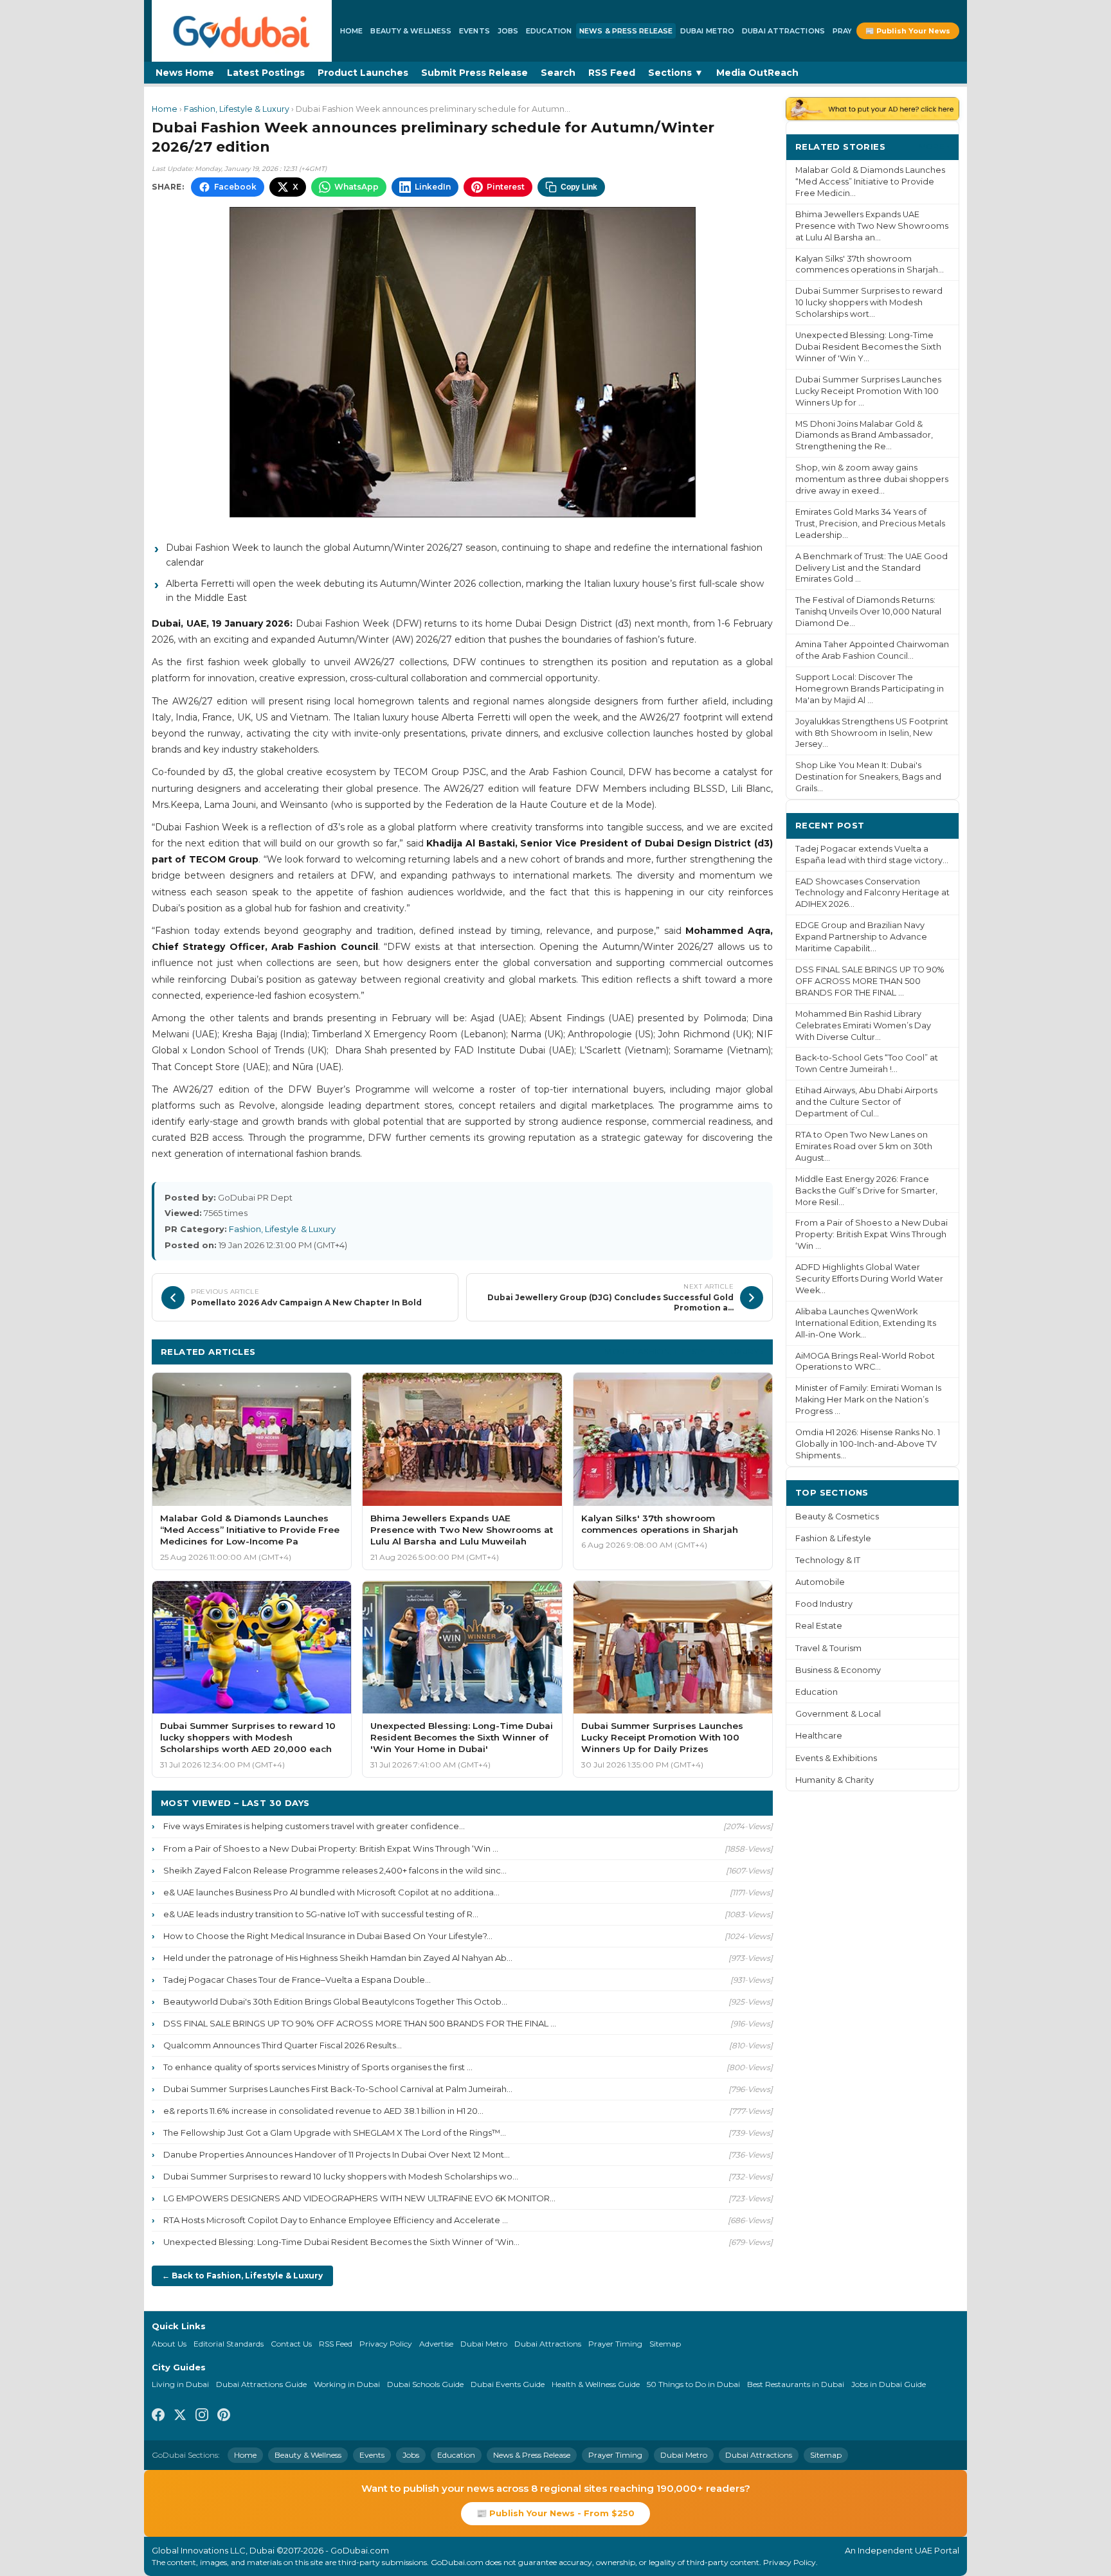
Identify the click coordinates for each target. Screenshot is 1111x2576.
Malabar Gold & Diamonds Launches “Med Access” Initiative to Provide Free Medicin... (870, 182)
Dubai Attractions (783, 31)
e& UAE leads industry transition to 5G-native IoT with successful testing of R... (321, 1914)
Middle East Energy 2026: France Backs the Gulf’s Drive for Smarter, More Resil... (866, 1191)
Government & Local (838, 1714)
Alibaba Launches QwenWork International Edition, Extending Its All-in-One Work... (866, 1323)
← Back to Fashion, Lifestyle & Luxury (242, 2276)
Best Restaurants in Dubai (796, 2384)
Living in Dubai (180, 2384)
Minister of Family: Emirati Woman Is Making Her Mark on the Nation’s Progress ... (868, 1400)
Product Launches (363, 73)
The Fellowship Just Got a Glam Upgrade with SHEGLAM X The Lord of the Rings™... (335, 2133)
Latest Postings (266, 73)
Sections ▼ (676, 73)
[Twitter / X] (180, 2417)
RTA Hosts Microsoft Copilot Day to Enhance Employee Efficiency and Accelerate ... (336, 2220)
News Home (185, 73)
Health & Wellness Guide (596, 2384)
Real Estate (819, 1626)
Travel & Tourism (828, 1648)
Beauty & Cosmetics (837, 1516)
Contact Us (291, 2344)
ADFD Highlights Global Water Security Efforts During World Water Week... (869, 1279)
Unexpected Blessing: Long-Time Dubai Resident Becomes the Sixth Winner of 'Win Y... (868, 347)
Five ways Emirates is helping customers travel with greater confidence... (314, 1826)
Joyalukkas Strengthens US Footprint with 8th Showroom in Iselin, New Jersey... (872, 733)
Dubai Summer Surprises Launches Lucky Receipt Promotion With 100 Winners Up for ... (868, 391)
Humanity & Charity (835, 1780)
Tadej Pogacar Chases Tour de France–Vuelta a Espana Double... (297, 1980)
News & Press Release (626, 31)
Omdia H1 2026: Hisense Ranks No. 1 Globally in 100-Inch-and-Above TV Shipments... (868, 1444)
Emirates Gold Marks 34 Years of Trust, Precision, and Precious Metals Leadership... (870, 523)
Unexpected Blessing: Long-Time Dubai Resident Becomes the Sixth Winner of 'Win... (341, 2242)
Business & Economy (838, 1670)
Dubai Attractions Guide (261, 2384)
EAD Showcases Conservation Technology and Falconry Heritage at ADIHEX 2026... (872, 893)
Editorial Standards (229, 2344)
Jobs (508, 31)
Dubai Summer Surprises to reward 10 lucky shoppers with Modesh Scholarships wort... (869, 302)
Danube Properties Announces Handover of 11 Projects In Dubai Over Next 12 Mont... (337, 2154)
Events (474, 31)
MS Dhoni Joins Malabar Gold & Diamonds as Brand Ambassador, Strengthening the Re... (864, 435)
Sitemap (665, 2344)
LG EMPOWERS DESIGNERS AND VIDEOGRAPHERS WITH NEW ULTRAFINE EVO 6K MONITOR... (359, 2198)
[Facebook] (158, 2417)
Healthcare (819, 1736)
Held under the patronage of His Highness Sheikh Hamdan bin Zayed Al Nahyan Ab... (338, 1958)
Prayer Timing (615, 2344)
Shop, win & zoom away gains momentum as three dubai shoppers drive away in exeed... (872, 479)
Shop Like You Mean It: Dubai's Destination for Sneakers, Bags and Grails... (868, 777)
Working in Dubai (347, 2384)
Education (549, 31)
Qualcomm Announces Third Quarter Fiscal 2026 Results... (283, 2045)
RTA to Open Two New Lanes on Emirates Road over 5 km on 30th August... (864, 1146)
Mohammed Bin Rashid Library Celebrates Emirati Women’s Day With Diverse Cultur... (863, 1025)
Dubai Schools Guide (425, 2384)
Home (351, 31)
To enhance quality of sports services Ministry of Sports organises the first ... (318, 2067)
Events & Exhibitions (836, 1758)
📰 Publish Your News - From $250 (555, 2513)
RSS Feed (612, 73)
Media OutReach (757, 73)
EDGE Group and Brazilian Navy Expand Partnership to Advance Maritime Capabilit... (861, 937)
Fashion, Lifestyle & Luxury (237, 109)
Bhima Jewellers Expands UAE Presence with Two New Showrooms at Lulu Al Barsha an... (872, 226)
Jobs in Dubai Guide (889, 2384)
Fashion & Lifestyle (833, 1538)
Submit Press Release (474, 73)
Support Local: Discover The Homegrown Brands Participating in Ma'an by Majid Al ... (870, 689)
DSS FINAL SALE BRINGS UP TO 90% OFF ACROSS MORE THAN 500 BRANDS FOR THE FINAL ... (360, 2023)
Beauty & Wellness (411, 31)
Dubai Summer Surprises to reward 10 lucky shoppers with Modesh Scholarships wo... (341, 2176)
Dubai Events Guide (508, 2384)
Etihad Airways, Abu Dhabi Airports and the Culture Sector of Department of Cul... (866, 1102)
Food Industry (824, 1604)
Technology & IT (828, 1560)
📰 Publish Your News (908, 31)
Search (558, 73)
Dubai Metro (707, 31)
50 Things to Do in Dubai (693, 2384)
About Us (169, 2344)
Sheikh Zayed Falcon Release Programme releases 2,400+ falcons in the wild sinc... (335, 1870)
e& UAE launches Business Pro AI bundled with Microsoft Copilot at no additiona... (331, 1892)
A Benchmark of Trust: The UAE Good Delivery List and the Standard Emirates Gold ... (872, 568)
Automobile (820, 1582)
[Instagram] (202, 2417)
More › (934, 146)
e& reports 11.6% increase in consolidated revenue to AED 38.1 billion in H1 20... (323, 2111)
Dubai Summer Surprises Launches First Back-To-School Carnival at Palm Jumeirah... (338, 2089)
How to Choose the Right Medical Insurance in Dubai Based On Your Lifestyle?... (328, 1936)
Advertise (436, 2344)
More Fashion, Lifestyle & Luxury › (684, 1351)
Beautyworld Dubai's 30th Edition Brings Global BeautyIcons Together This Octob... (335, 2001)
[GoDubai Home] (242, 31)
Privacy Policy (386, 2344)
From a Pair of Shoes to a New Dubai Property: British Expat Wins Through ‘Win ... (331, 1848)
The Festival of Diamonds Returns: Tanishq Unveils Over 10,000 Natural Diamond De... (868, 612)
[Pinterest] (224, 2417)
